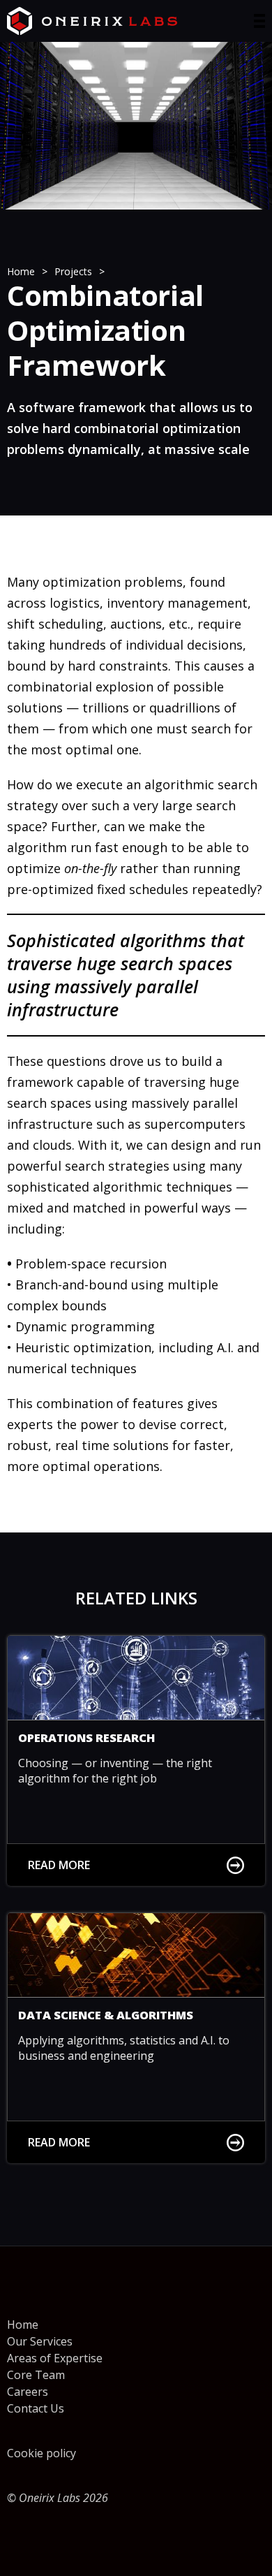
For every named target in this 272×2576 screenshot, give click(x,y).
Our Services (40, 2341)
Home (23, 2325)
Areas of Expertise (55, 2358)
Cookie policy (41, 2453)
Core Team (36, 2375)
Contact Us (36, 2408)
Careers (28, 2392)
